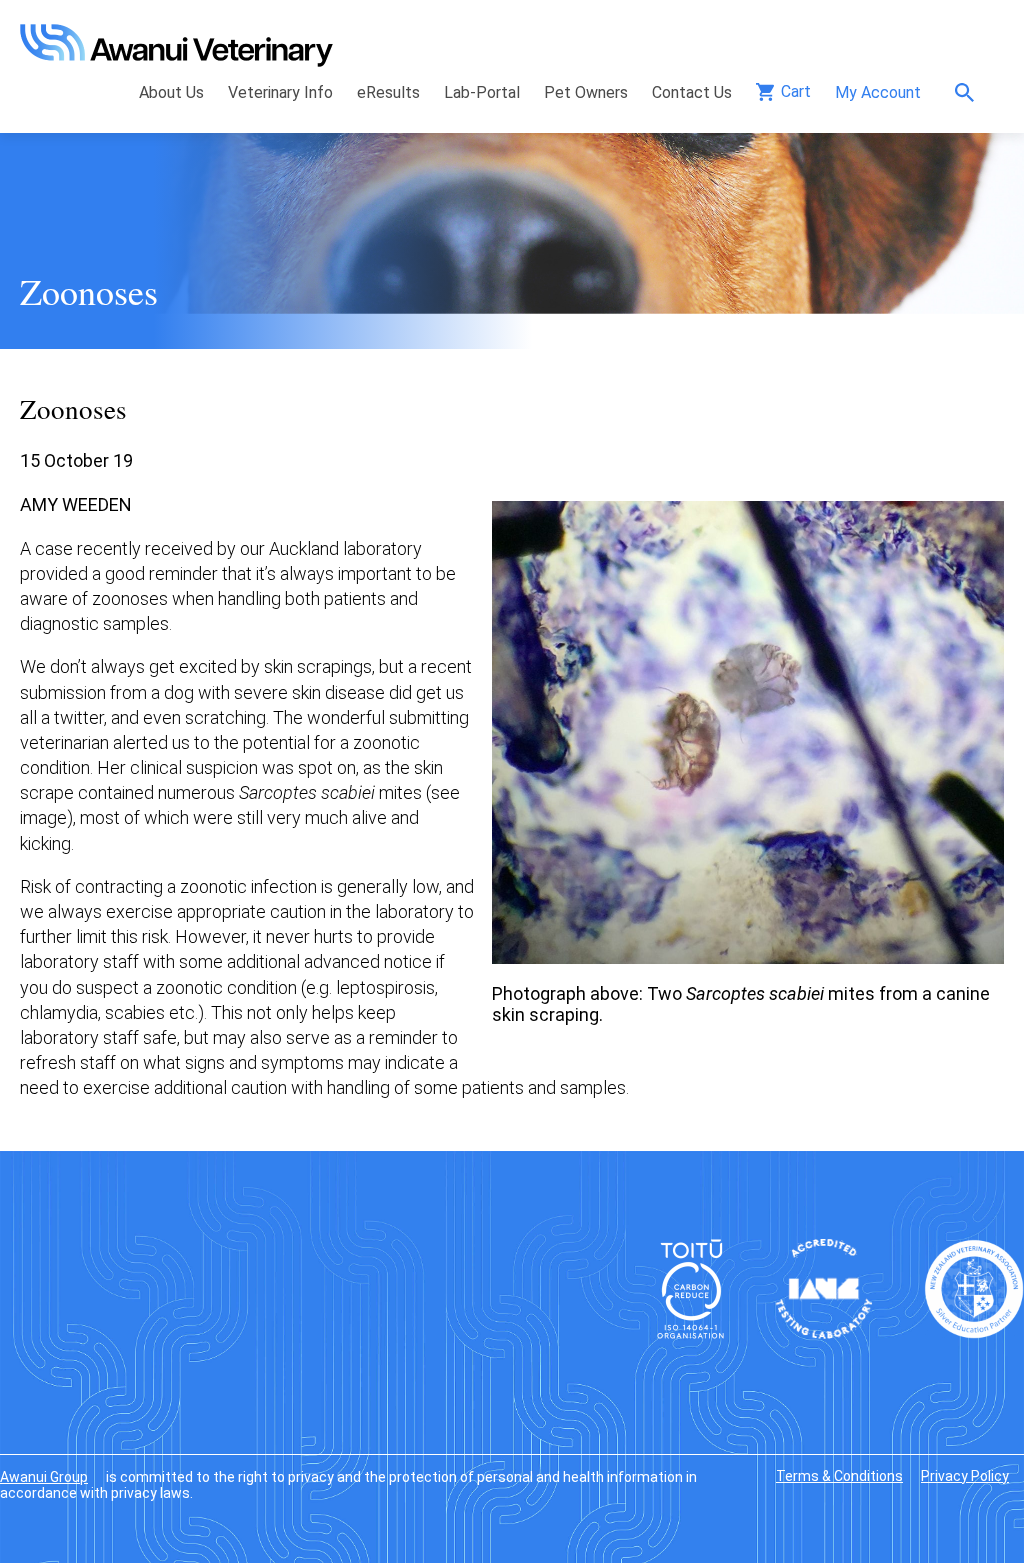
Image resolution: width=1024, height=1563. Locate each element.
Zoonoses (89, 291)
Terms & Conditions (839, 1476)
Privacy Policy (965, 1476)
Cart (796, 91)
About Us (171, 92)
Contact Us (692, 92)
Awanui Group (44, 1477)
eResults (388, 92)
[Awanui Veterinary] (176, 60)
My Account (878, 92)
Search (969, 92)
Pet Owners (586, 92)
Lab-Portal (482, 92)
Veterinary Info (280, 92)
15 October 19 (76, 460)
